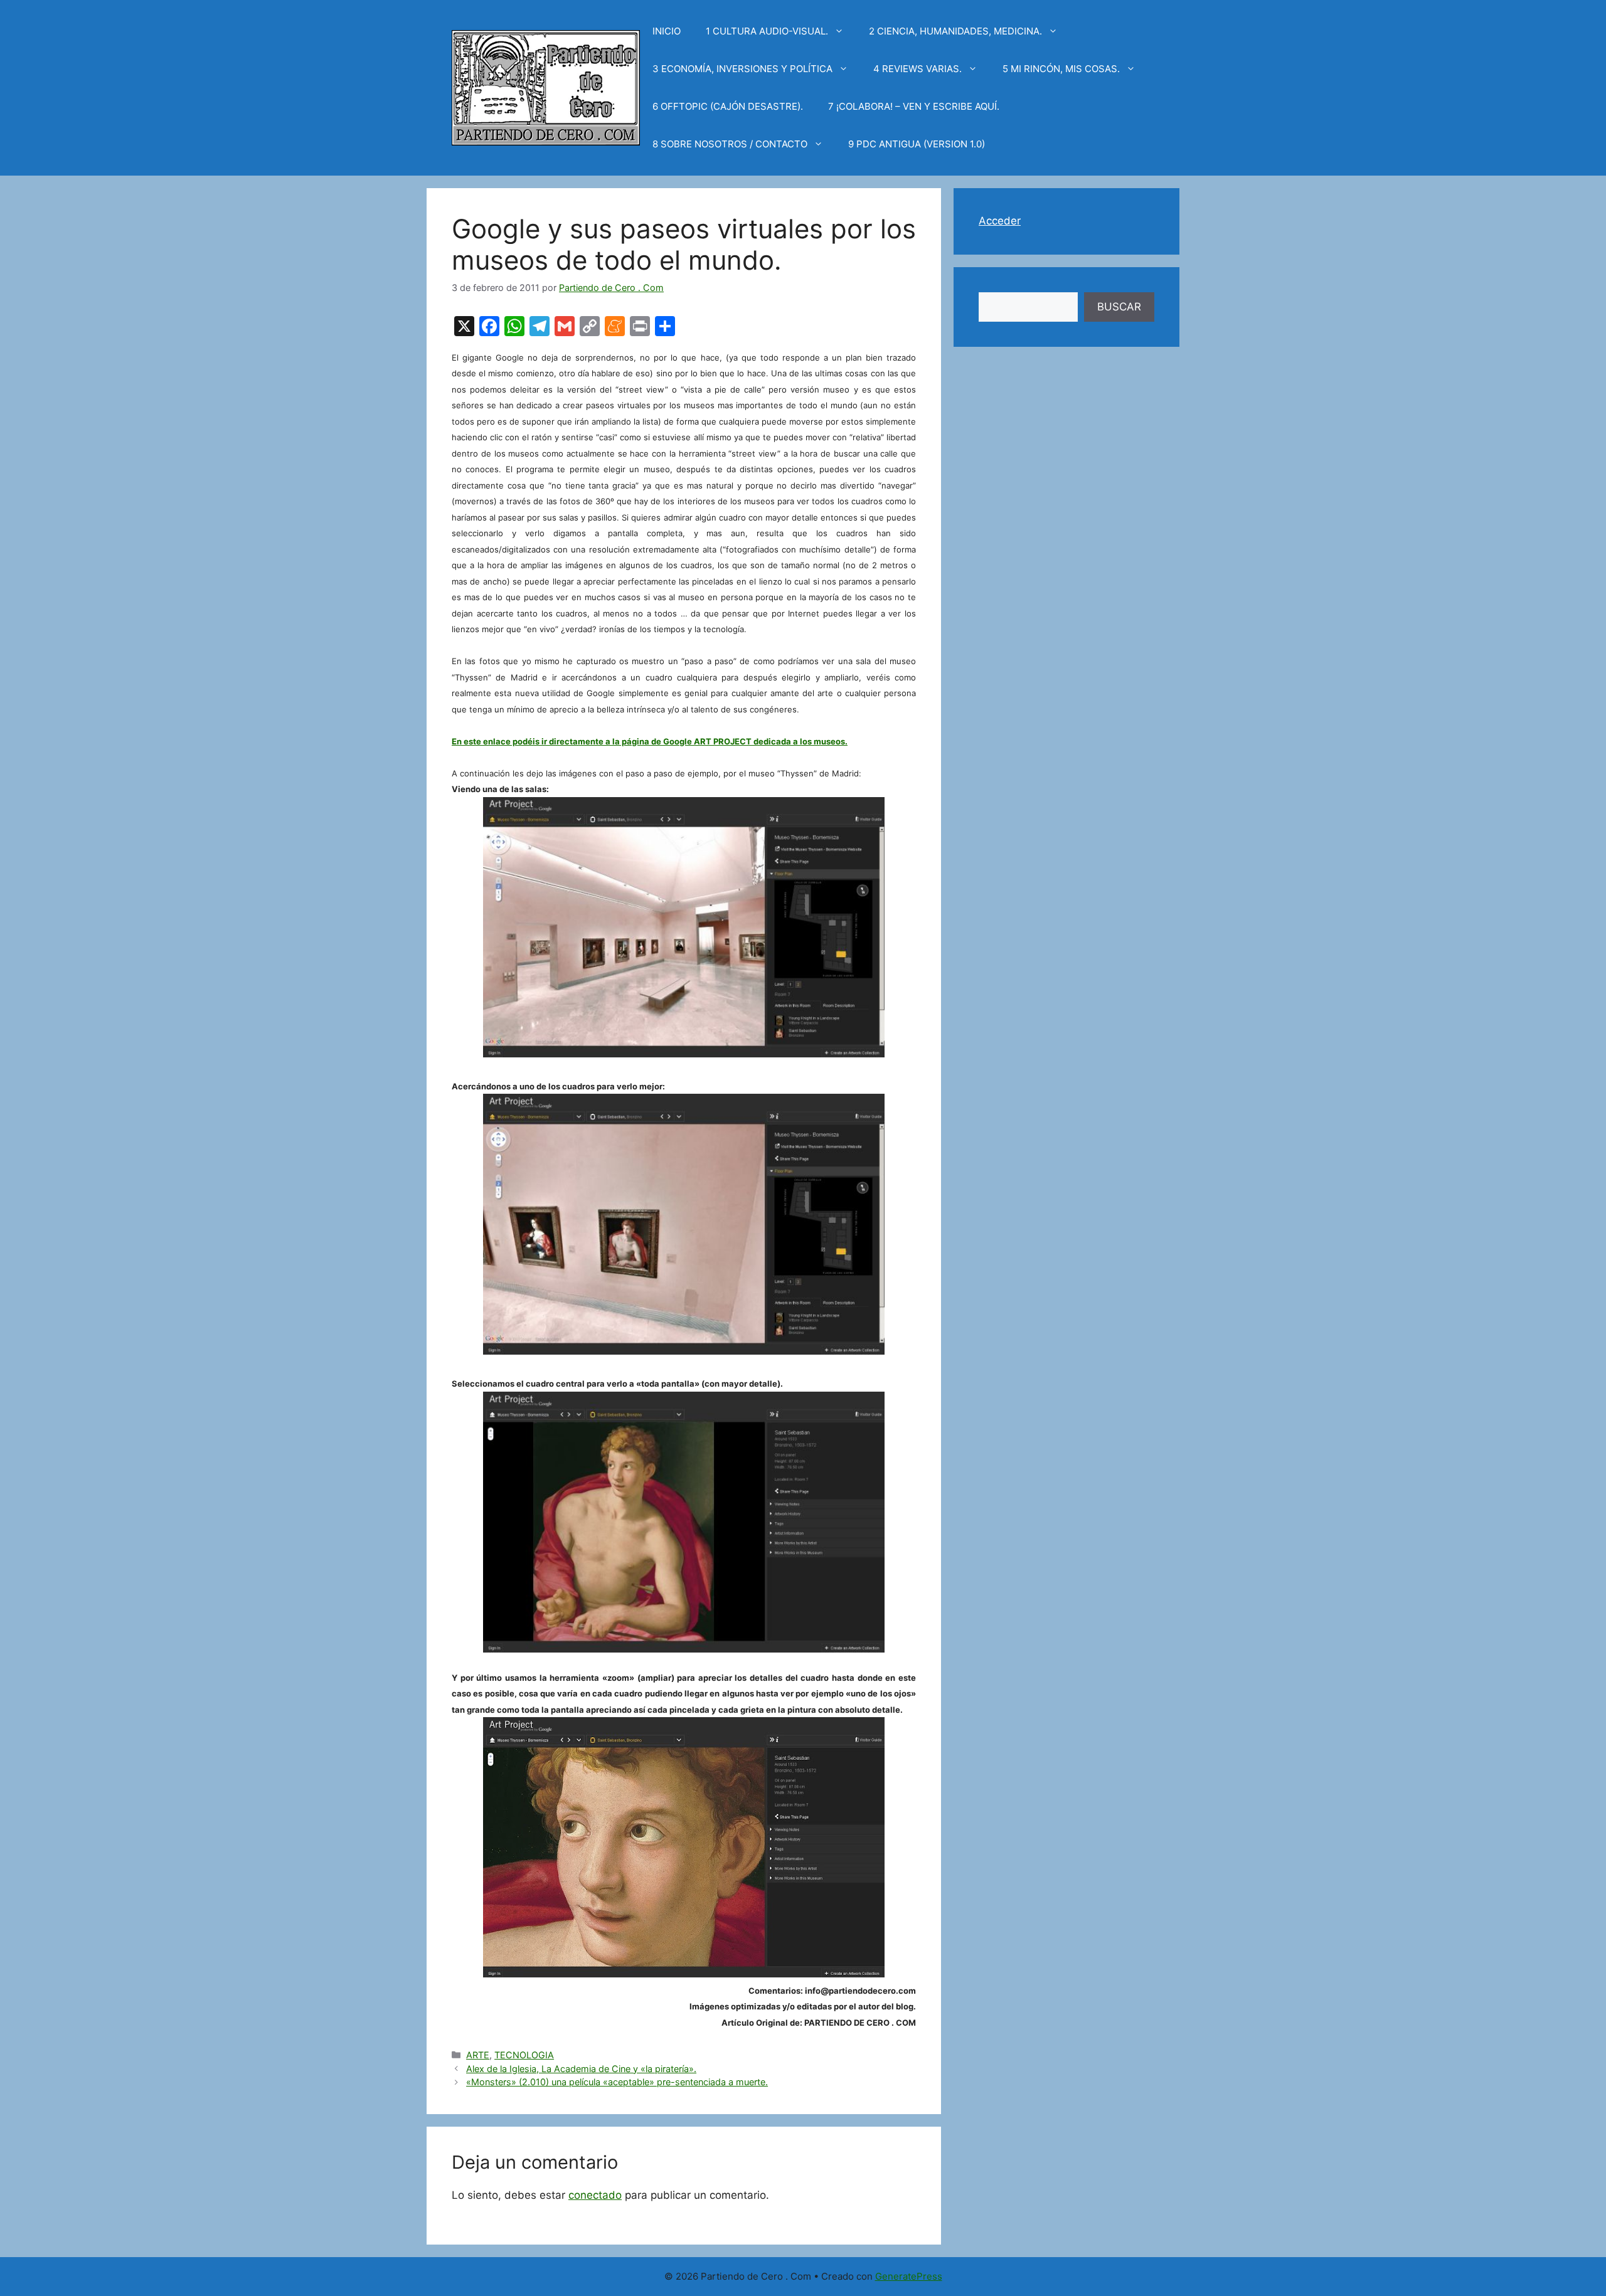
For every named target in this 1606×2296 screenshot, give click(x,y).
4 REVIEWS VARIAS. (917, 69)
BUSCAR (1119, 307)
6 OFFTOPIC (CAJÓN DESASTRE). (728, 106)
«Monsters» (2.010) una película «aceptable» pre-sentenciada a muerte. (617, 2082)
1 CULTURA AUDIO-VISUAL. (767, 31)
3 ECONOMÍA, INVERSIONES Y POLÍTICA (742, 69)
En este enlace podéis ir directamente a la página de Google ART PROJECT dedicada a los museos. (650, 741)
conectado (595, 2195)
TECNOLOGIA (524, 2055)
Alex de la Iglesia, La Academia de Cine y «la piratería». (581, 2069)
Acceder (1000, 221)
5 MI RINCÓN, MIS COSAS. (1061, 69)
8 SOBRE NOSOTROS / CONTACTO (730, 144)
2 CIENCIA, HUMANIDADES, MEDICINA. (955, 31)
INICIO (667, 31)
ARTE (478, 2055)
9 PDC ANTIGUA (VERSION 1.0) (917, 144)
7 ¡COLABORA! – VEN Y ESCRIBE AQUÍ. (914, 106)
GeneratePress (909, 2276)
